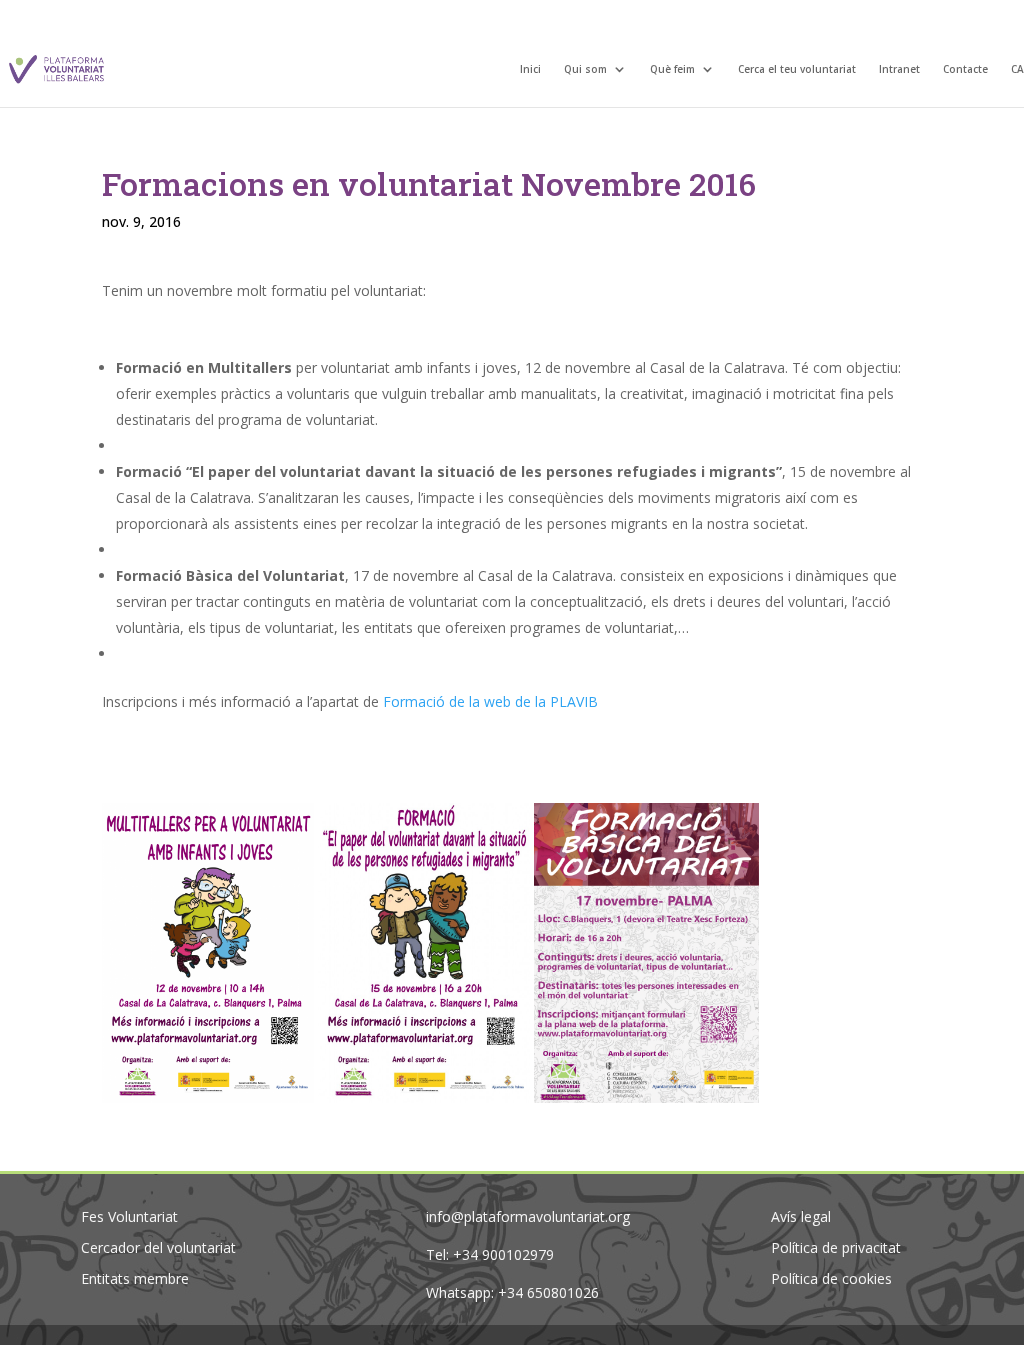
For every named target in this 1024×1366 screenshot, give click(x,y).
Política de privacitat (836, 1247)
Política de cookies (831, 1278)
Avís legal (801, 1216)
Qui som (585, 70)
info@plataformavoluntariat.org (528, 1216)
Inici (530, 70)
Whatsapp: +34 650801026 (512, 1292)
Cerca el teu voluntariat (797, 70)
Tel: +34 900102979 (490, 1254)
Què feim (672, 70)
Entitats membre (135, 1278)
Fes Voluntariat (129, 1216)
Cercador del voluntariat (158, 1247)
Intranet (899, 70)
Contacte (965, 70)
